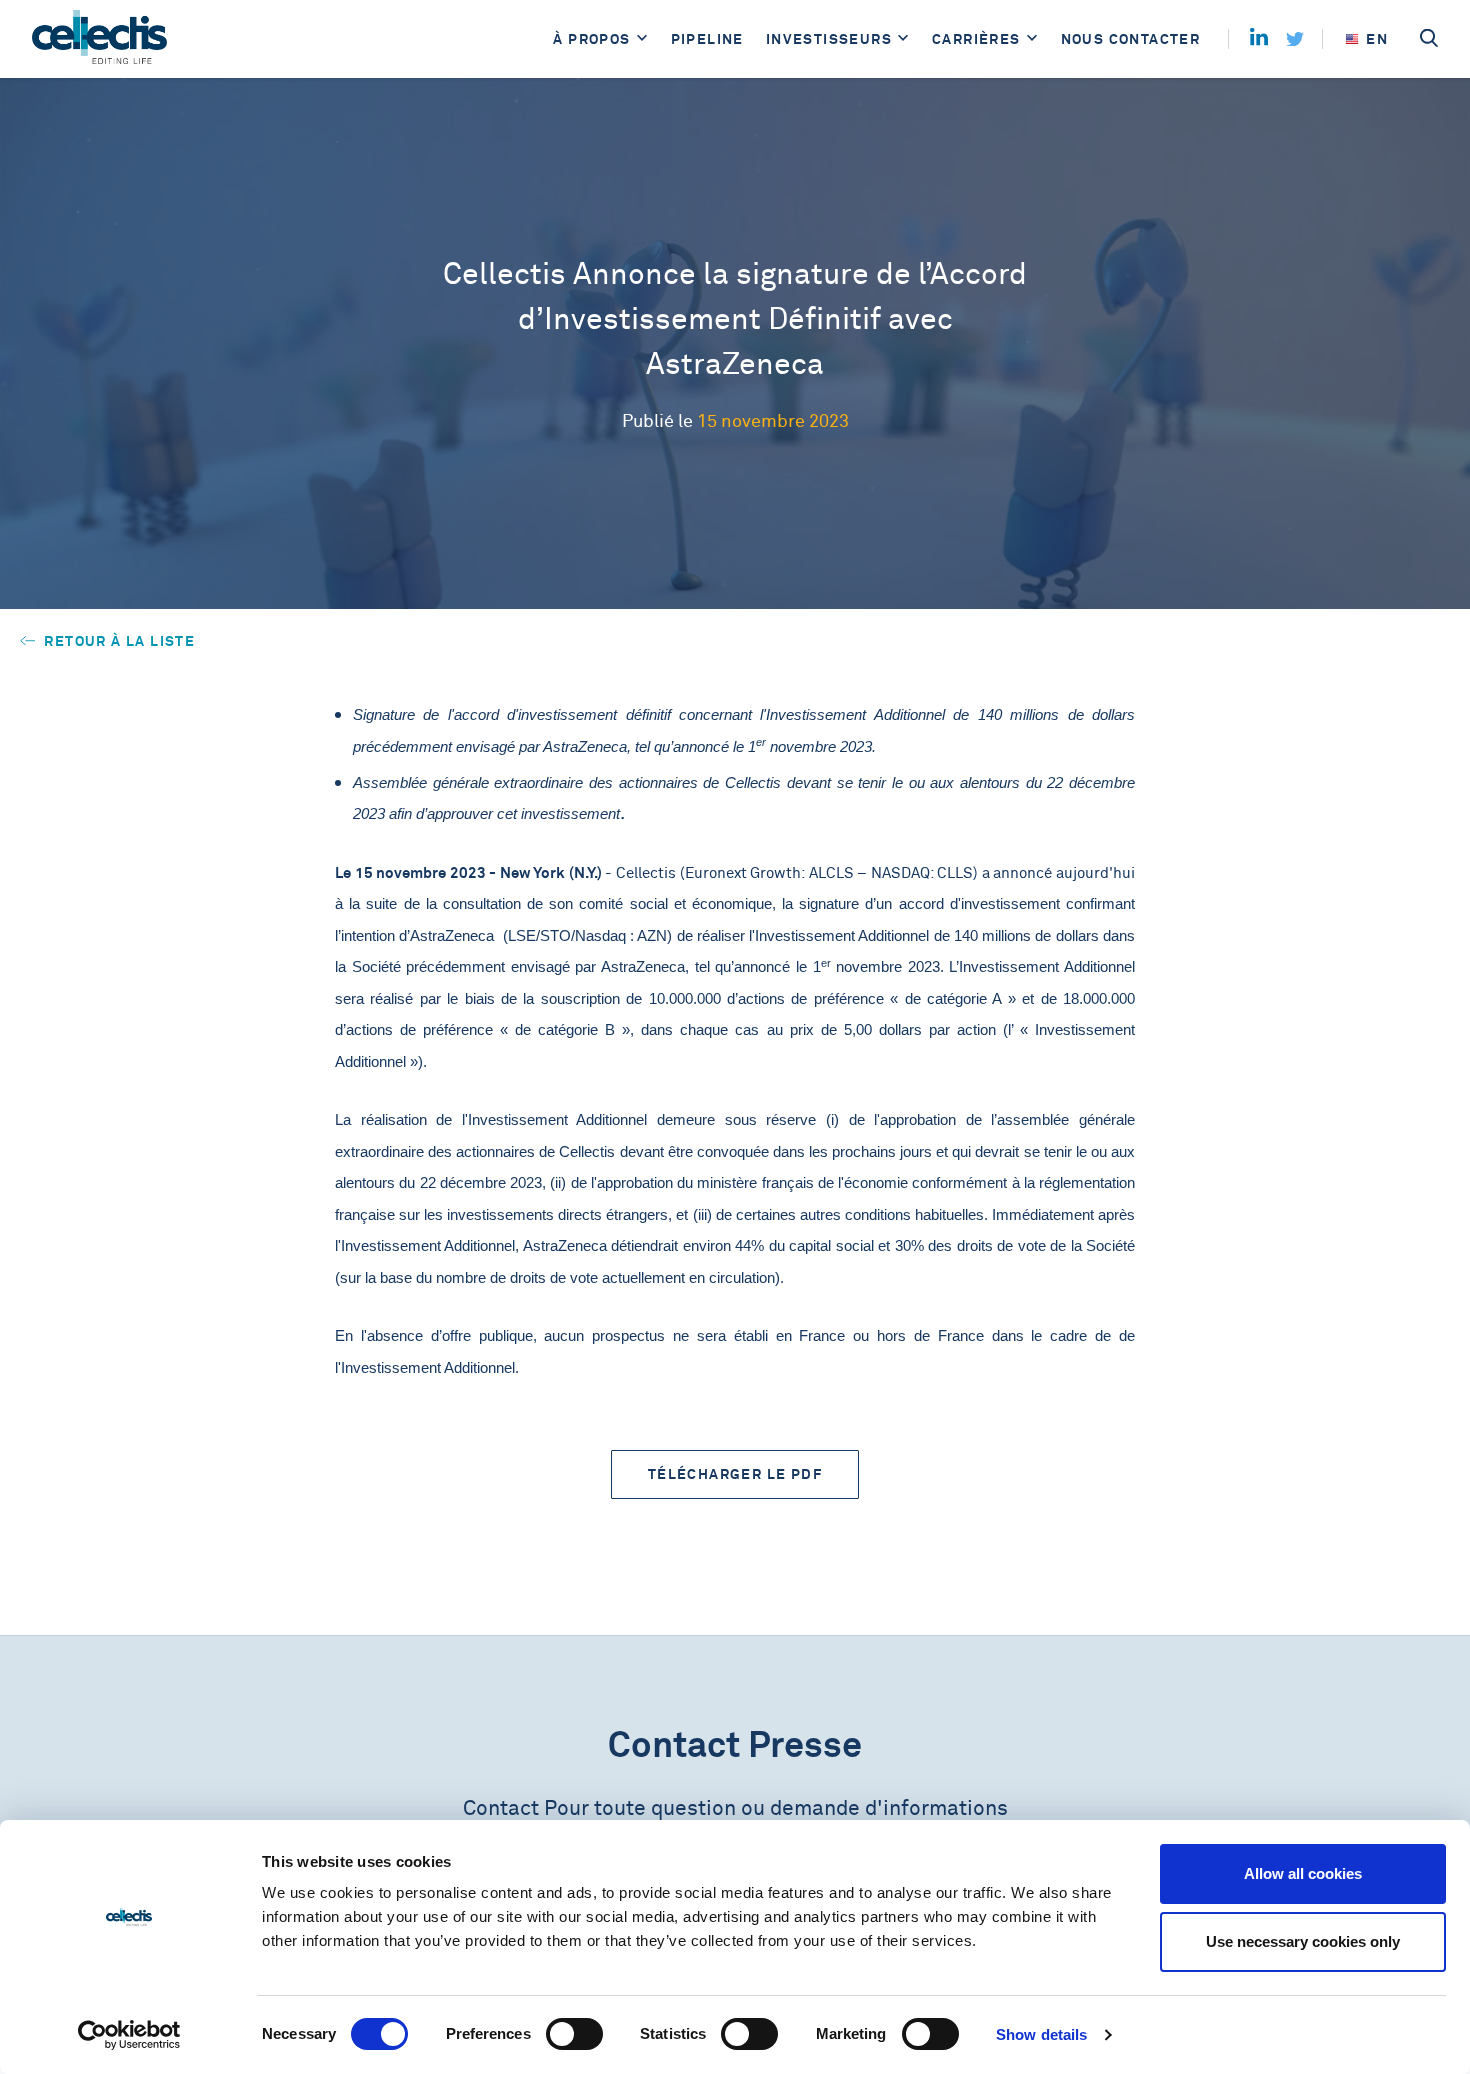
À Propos (591, 39)
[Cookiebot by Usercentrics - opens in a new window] (129, 2035)
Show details (1041, 2034)
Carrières (976, 39)
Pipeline (707, 39)
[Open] (642, 39)
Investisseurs (829, 39)
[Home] (99, 39)
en (1377, 39)
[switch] (574, 2034)
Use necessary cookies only (1303, 1941)
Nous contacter (1131, 39)
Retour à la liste (117, 641)
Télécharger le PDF (735, 1474)
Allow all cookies (1303, 1873)
